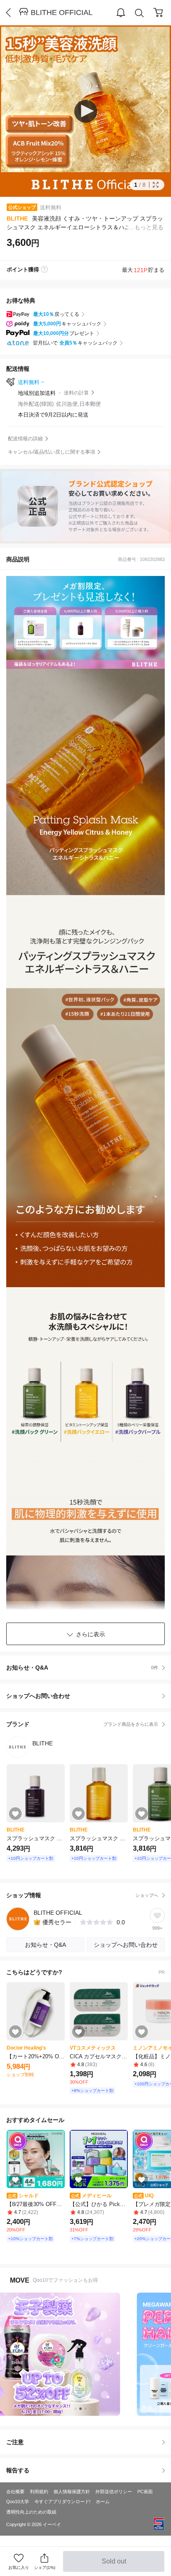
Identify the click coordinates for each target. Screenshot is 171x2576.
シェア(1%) (45, 2567)
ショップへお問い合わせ (89, 1696)
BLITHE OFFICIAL (62, 12)
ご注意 (15, 2442)
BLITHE (17, 218)
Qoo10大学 (18, 2502)
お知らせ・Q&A (82, 1668)
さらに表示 (90, 1634)
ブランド (82, 1724)
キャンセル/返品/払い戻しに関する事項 (51, 452)
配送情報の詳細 (25, 439)
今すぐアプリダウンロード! (62, 2502)
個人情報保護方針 (72, 2492)
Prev (17, 111)
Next (154, 111)
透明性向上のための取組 (31, 2512)
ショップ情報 (82, 1895)
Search (139, 13)
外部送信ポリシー (114, 2492)
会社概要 (15, 2492)
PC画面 (145, 2492)
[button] (86, 111)
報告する (18, 2470)
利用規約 (39, 2492)
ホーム (103, 2502)
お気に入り (19, 2567)
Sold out (115, 2565)
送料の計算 (76, 393)
